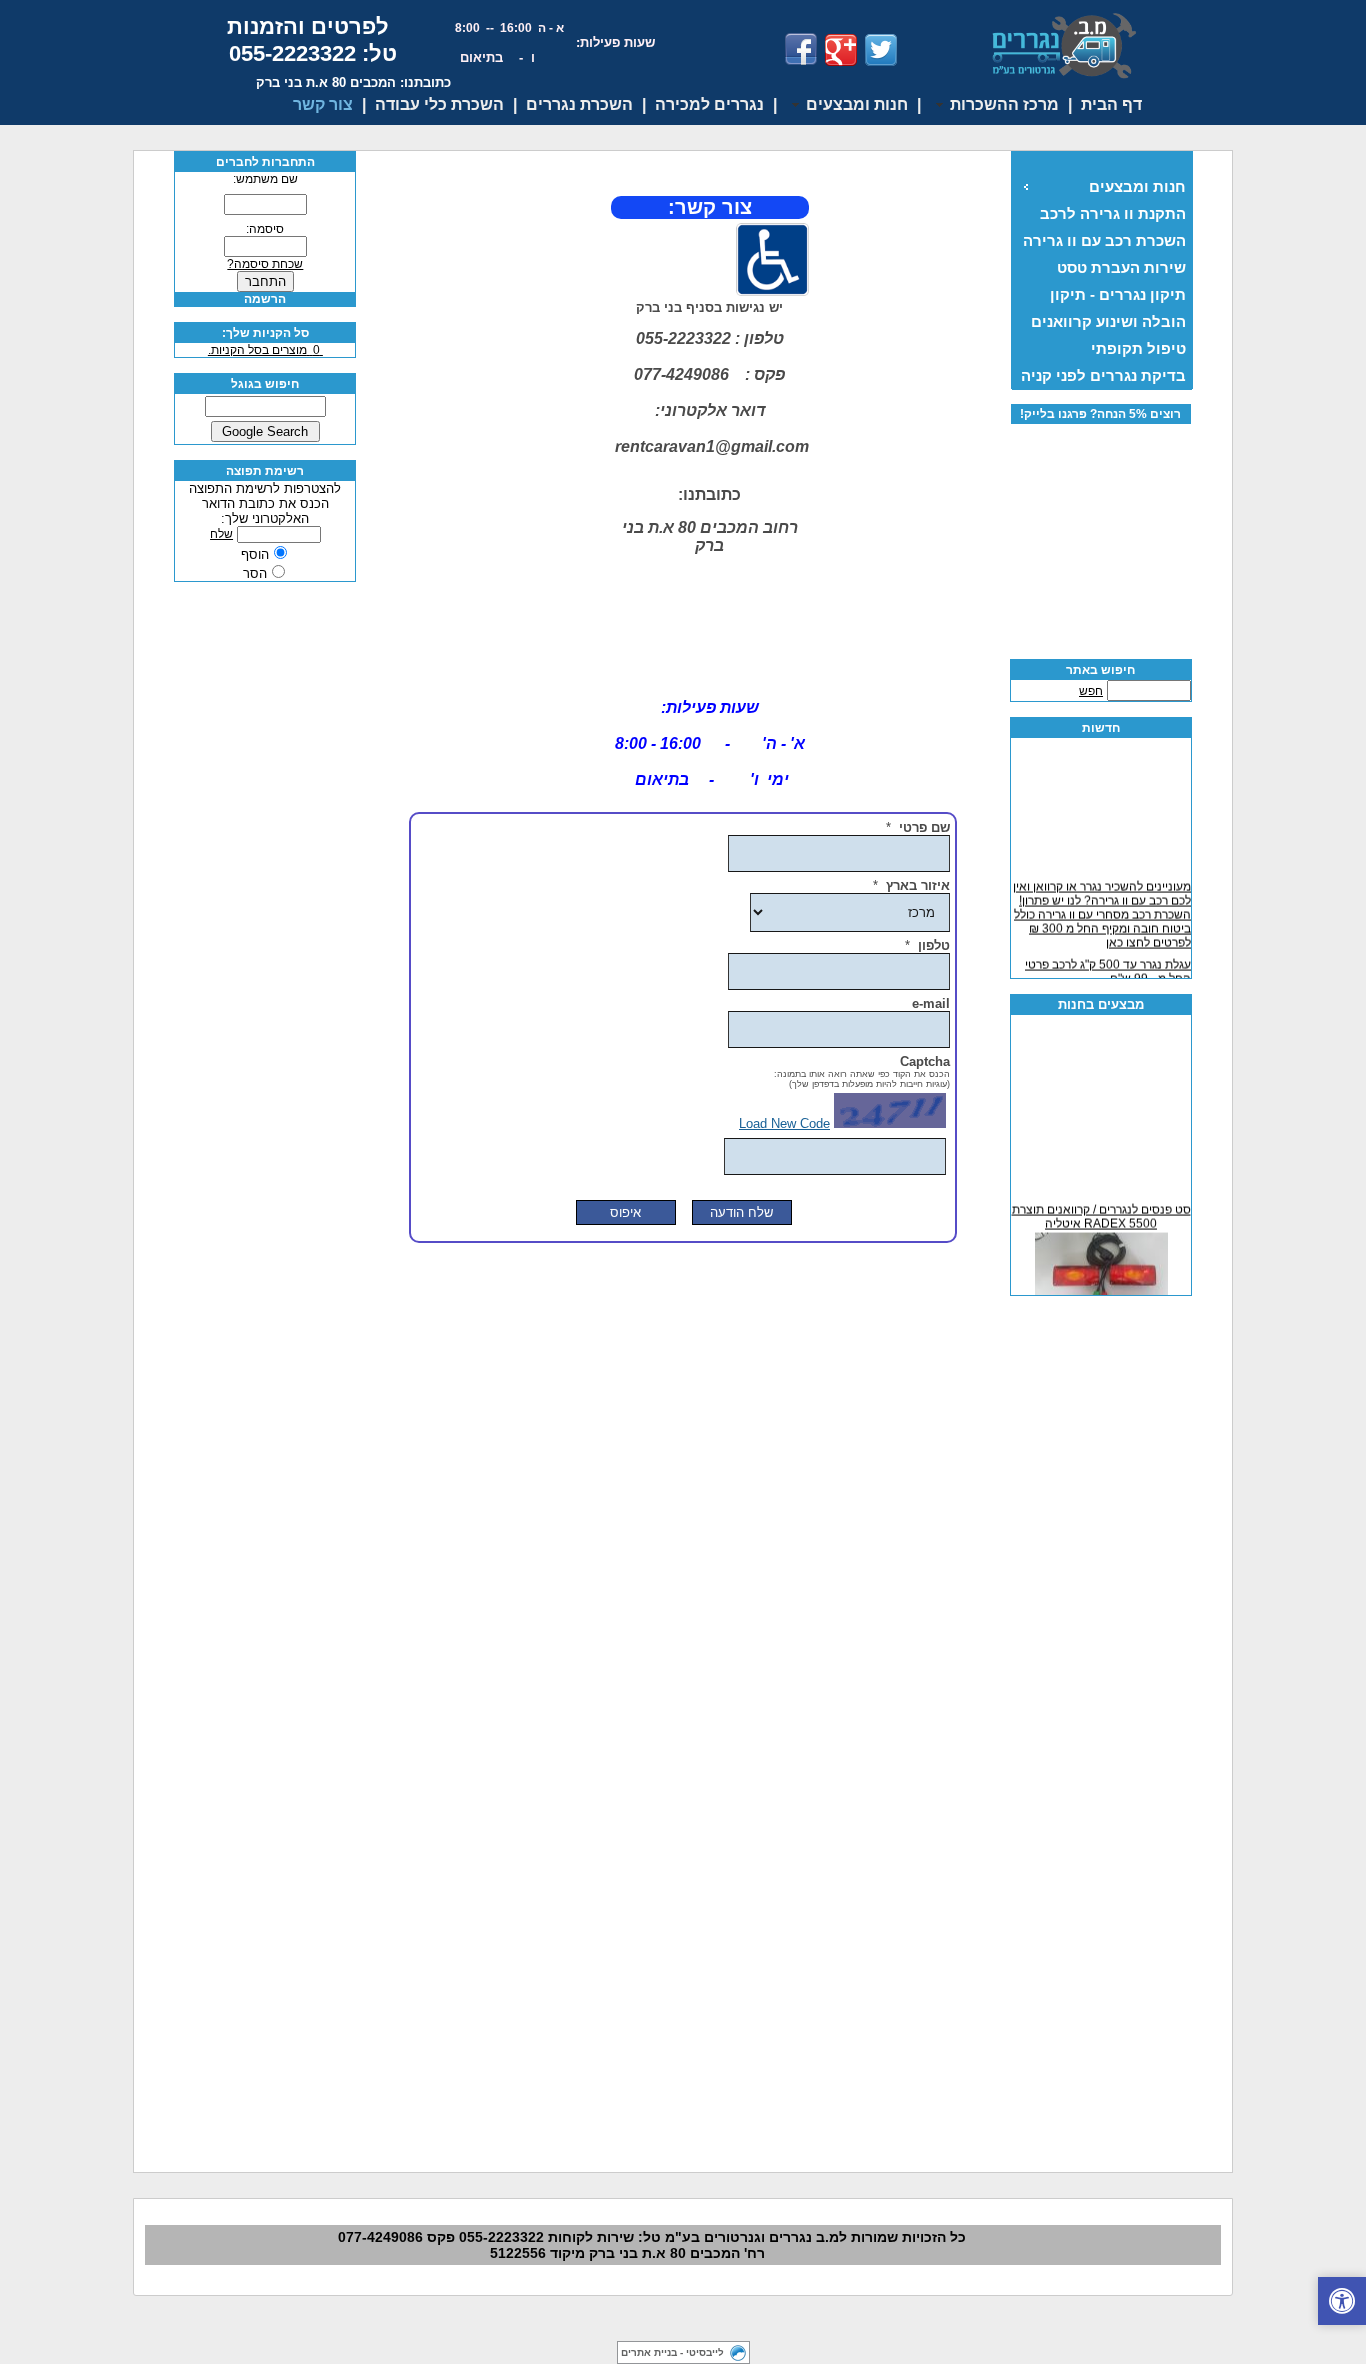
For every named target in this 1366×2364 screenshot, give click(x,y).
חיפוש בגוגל (265, 384)
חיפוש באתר (1100, 670)
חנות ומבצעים (1137, 186)
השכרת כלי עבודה (439, 104)
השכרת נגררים (579, 104)
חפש (1091, 691)
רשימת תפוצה (265, 471)
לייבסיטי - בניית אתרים (672, 2352)
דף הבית (1111, 104)
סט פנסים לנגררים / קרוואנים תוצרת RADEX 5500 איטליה (1100, 1212)
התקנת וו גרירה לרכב (1113, 213)
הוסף (255, 554)
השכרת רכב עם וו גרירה (1104, 240)
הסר (255, 573)
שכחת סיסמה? (265, 264)
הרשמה (265, 299)
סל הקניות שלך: (265, 333)
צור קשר (323, 104)
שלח (221, 534)
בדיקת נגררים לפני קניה (1103, 375)
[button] (1342, 2301)
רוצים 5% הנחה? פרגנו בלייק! (1100, 414)
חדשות (1101, 728)
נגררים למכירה (709, 104)
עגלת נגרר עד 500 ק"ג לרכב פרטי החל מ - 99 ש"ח (1108, 967)
